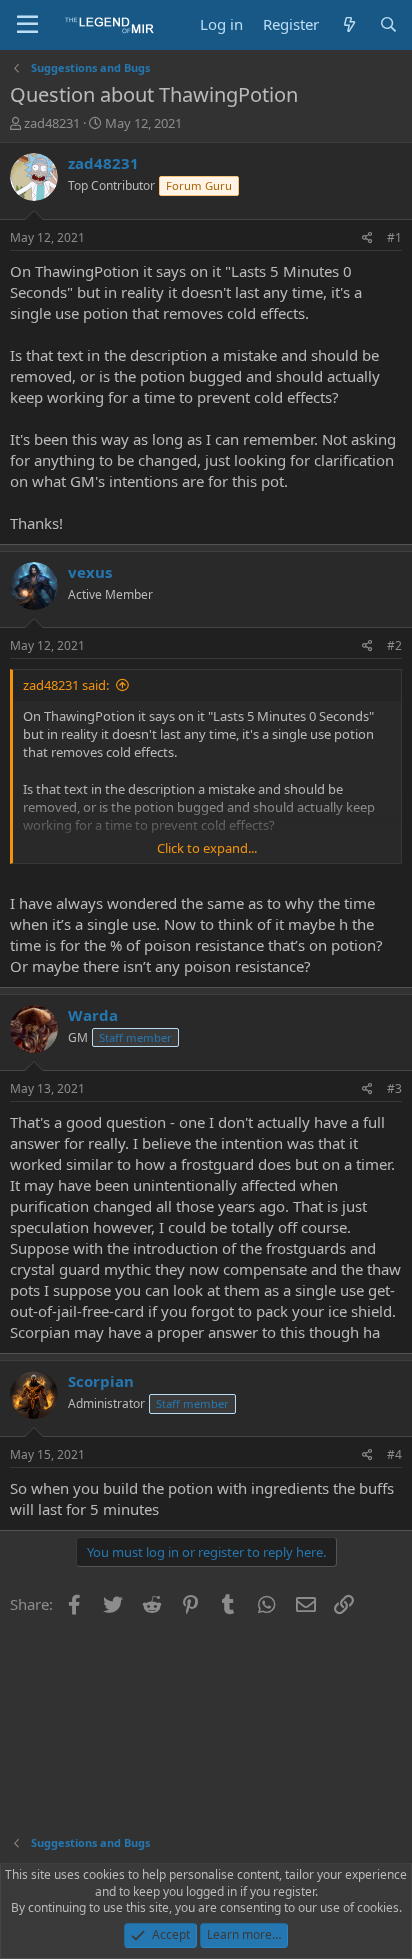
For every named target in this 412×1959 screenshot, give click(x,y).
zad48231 (52, 123)
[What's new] (348, 24)
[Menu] (27, 25)
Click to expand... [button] (207, 848)
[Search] (388, 24)
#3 (394, 1088)
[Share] (367, 238)
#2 (394, 645)
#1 (394, 237)
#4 (394, 1454)
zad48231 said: (66, 685)
